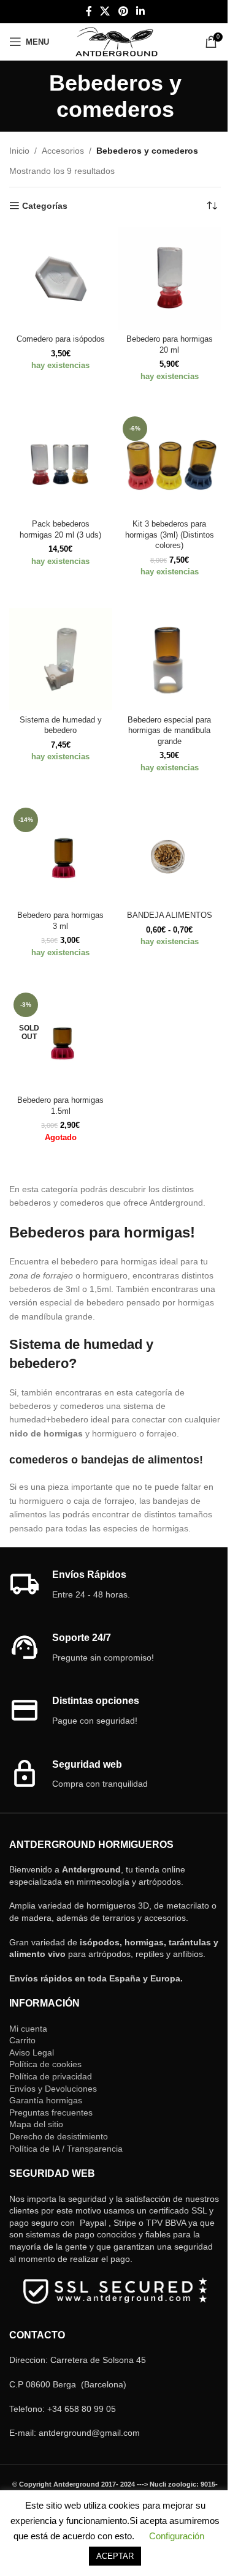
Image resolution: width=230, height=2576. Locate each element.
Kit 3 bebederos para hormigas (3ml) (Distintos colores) (170, 535)
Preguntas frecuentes (51, 2112)
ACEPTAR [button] (115, 2556)
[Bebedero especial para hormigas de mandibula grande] (170, 659)
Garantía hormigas (46, 2100)
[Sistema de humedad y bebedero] (61, 659)
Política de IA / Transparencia (66, 2149)
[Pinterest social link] (123, 11)
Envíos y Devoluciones (53, 2089)
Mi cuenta (28, 2029)
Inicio (19, 151)
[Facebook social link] (89, 11)
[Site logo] (116, 41)
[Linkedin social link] (140, 11)
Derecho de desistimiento (59, 2136)
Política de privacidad (51, 2076)
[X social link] (105, 11)
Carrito (22, 2040)
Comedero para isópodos (61, 339)
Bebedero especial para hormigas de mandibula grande (169, 731)
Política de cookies (45, 2064)
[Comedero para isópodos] (61, 279)
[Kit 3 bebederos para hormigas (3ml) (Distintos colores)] (170, 464)
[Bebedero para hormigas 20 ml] (170, 279)
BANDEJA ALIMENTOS (170, 915)
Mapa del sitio (36, 2124)
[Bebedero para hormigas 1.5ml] (61, 1040)
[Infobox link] (115, 1585)
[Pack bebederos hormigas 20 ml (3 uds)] (61, 464)
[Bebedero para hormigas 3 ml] (61, 855)
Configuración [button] (177, 2536)
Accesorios (63, 151)
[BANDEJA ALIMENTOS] (170, 855)
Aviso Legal (32, 2052)
